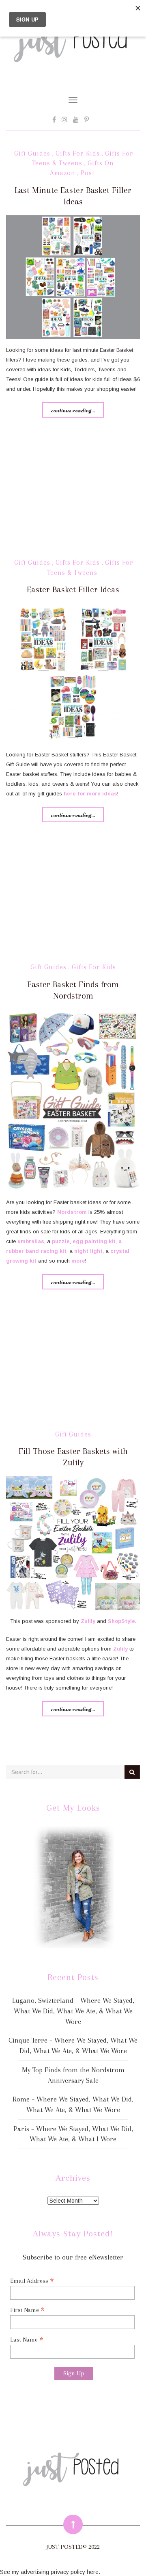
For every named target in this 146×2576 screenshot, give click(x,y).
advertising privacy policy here (60, 2572)
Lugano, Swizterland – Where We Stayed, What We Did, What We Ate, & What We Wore (73, 2011)
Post (88, 173)
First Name (27, 2310)
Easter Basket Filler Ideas (73, 589)
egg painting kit (94, 1241)
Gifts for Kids (78, 153)
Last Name (27, 2339)
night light (88, 1251)
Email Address (32, 2280)
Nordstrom (72, 1212)
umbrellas (31, 1241)
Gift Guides (32, 153)
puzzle (61, 1241)
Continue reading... (73, 410)
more (78, 1261)
